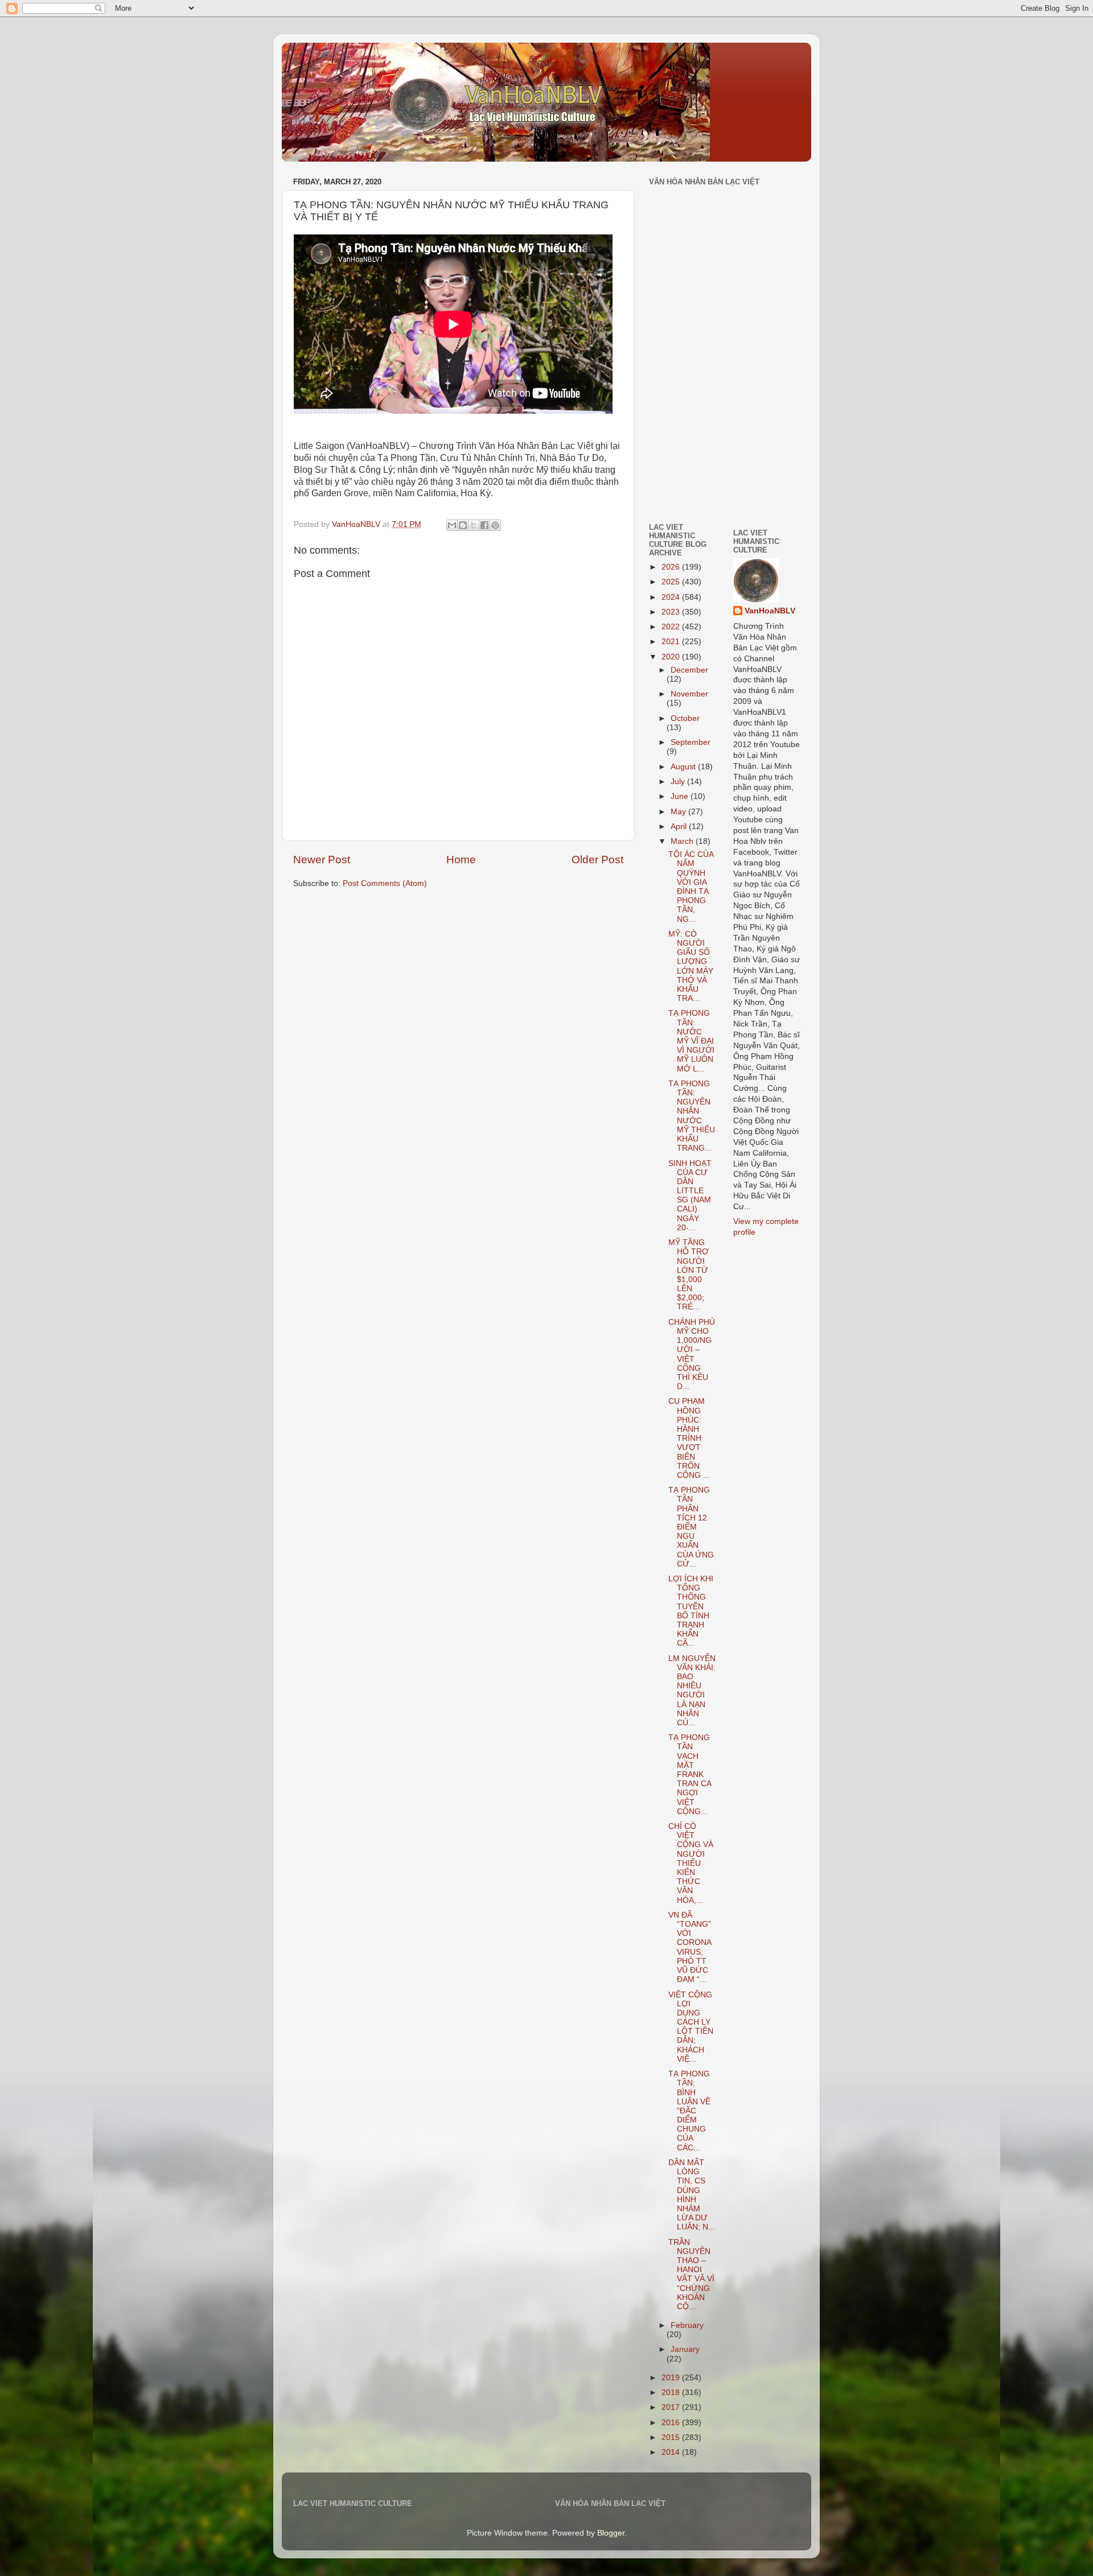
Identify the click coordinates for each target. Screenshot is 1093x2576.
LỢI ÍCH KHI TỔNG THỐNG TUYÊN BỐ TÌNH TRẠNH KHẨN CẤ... (691, 1611)
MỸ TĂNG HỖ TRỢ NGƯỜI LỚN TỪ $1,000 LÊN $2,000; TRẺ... (689, 1275)
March (683, 841)
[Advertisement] (683, 434)
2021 (672, 642)
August (684, 767)
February (687, 2325)
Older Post (597, 860)
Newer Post (322, 860)
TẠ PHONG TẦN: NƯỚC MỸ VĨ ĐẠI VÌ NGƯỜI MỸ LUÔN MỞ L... (691, 1041)
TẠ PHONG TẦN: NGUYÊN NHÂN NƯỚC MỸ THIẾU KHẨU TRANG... (692, 1116)
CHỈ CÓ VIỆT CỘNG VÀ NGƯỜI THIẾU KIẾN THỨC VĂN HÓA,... (691, 1863)
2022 (672, 627)
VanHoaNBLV (770, 611)
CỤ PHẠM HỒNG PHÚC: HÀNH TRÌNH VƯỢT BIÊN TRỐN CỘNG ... (689, 1438)
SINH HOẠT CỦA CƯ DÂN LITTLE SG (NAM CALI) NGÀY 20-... (690, 1196)
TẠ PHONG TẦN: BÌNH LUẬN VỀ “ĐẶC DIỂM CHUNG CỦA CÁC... (689, 2111)
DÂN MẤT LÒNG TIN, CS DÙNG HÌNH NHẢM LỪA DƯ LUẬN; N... (692, 2195)
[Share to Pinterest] (495, 525)
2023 (672, 612)
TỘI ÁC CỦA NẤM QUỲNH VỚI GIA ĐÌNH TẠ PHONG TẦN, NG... (691, 887)
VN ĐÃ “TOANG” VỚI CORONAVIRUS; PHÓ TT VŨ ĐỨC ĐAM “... (690, 1947)
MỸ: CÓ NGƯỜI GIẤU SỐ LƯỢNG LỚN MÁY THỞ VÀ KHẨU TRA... (691, 966)
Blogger (611, 2533)
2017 (672, 2407)
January (685, 2349)
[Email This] (452, 525)
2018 (672, 2392)
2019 (672, 2378)
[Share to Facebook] (484, 525)
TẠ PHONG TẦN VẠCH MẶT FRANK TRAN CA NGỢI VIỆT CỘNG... (690, 1775)
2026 (672, 567)
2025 (672, 582)
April (680, 827)
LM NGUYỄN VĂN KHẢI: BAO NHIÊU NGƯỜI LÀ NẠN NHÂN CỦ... (692, 1691)
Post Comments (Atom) (385, 883)
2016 (672, 2423)
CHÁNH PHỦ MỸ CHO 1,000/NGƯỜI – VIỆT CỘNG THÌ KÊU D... (692, 1354)
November (689, 694)
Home (461, 860)
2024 (672, 597)
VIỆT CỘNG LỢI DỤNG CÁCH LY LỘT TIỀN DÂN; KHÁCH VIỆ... (691, 2027)
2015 (672, 2437)
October (685, 718)
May (679, 812)
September (691, 742)
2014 (672, 2452)
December (689, 670)
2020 (672, 657)
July (679, 782)
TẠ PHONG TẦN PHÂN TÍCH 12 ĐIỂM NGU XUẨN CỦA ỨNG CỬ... (691, 1527)
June (681, 796)
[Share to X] (474, 525)
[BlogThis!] (463, 525)
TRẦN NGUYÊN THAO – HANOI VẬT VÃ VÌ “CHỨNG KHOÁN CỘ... (691, 2274)
